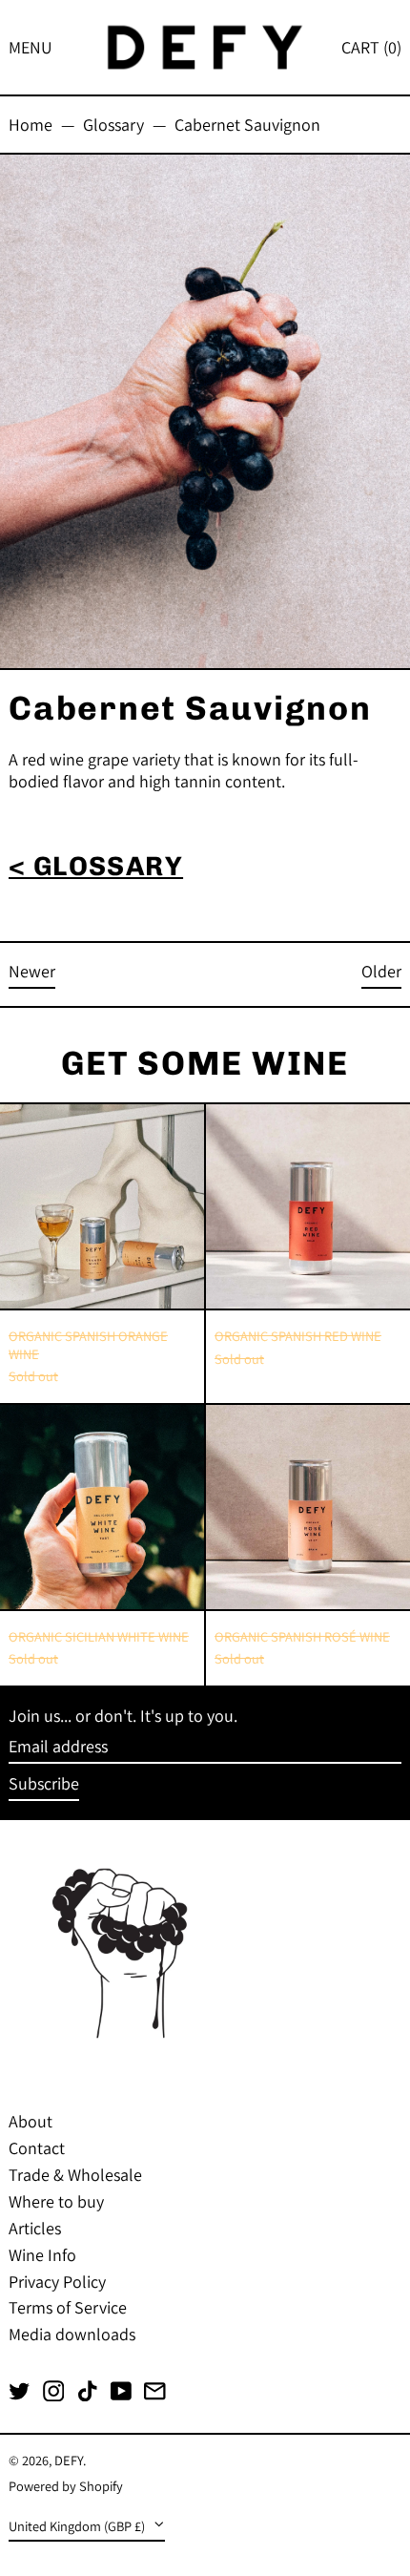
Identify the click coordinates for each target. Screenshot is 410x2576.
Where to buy (56, 2201)
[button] (371, 47)
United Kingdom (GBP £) (78, 2526)
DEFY (69, 2460)
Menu (31, 47)
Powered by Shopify (66, 2486)
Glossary (113, 125)
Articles (35, 2228)
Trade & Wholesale (75, 2175)
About (31, 2121)
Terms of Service (68, 2307)
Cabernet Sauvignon (247, 125)
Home (31, 125)
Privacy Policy (57, 2282)
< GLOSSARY (96, 866)
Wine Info (42, 2255)
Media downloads (72, 2334)
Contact (37, 2148)
